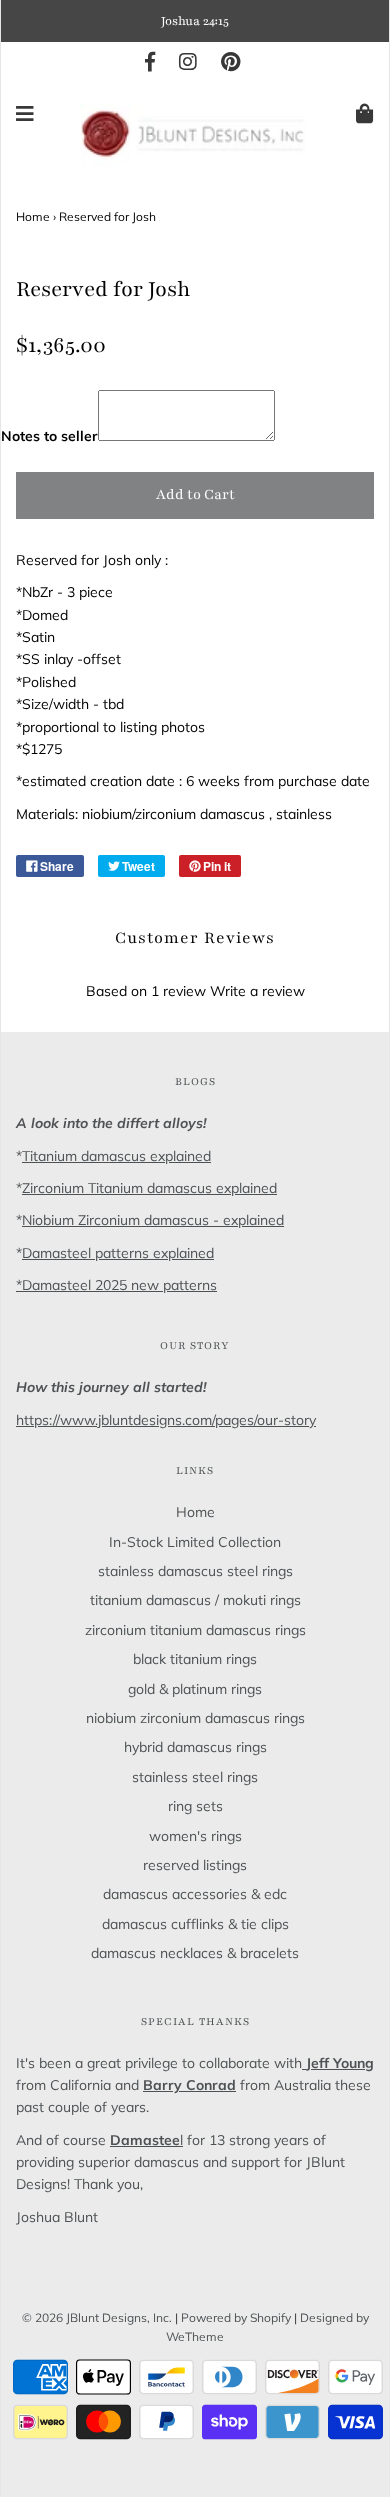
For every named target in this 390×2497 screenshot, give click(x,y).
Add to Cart (195, 494)
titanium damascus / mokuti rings (195, 1600)
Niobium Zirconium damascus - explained (153, 1220)
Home (33, 216)
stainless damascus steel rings (195, 1571)
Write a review (257, 991)
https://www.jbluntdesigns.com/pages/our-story (166, 1420)
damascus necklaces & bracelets (195, 1953)
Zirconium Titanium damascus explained (149, 1188)
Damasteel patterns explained (118, 1253)
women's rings (195, 1836)
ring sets (195, 1806)
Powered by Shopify (236, 2317)
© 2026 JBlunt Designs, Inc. (97, 2317)
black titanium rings (195, 1659)
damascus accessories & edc (195, 1894)
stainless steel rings (195, 1777)
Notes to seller (49, 436)
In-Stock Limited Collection (195, 1542)
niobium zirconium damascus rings (195, 1718)
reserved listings (195, 1865)
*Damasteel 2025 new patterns (116, 1285)
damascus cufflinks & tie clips (195, 1924)
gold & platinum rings (195, 1689)
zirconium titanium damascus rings (195, 1630)
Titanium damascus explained (116, 1156)
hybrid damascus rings (195, 1747)
